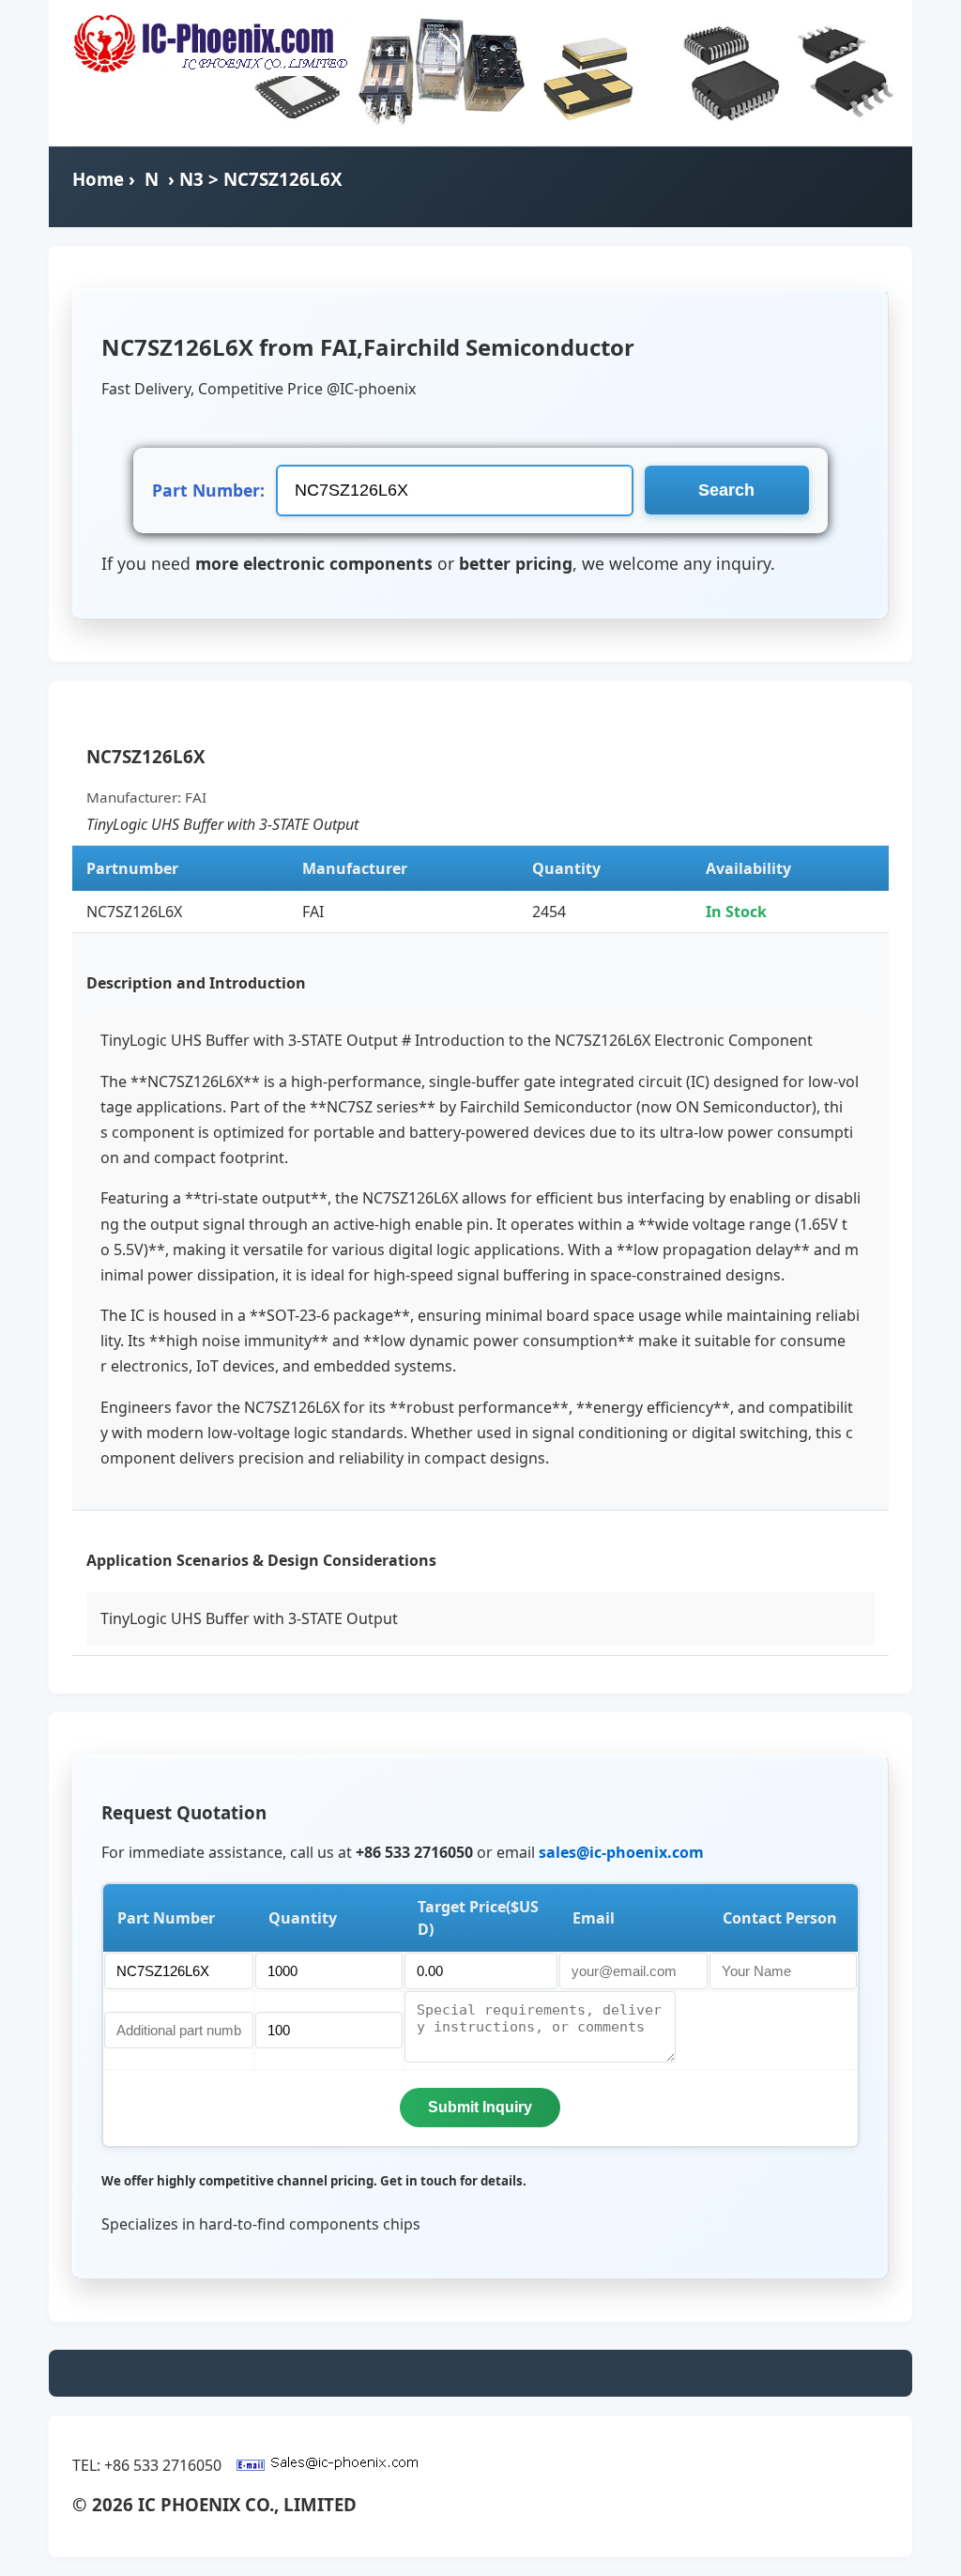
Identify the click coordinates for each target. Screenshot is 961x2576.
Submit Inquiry (480, 2107)
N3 (191, 179)
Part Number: (208, 490)
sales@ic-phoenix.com (621, 1852)
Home (98, 179)
